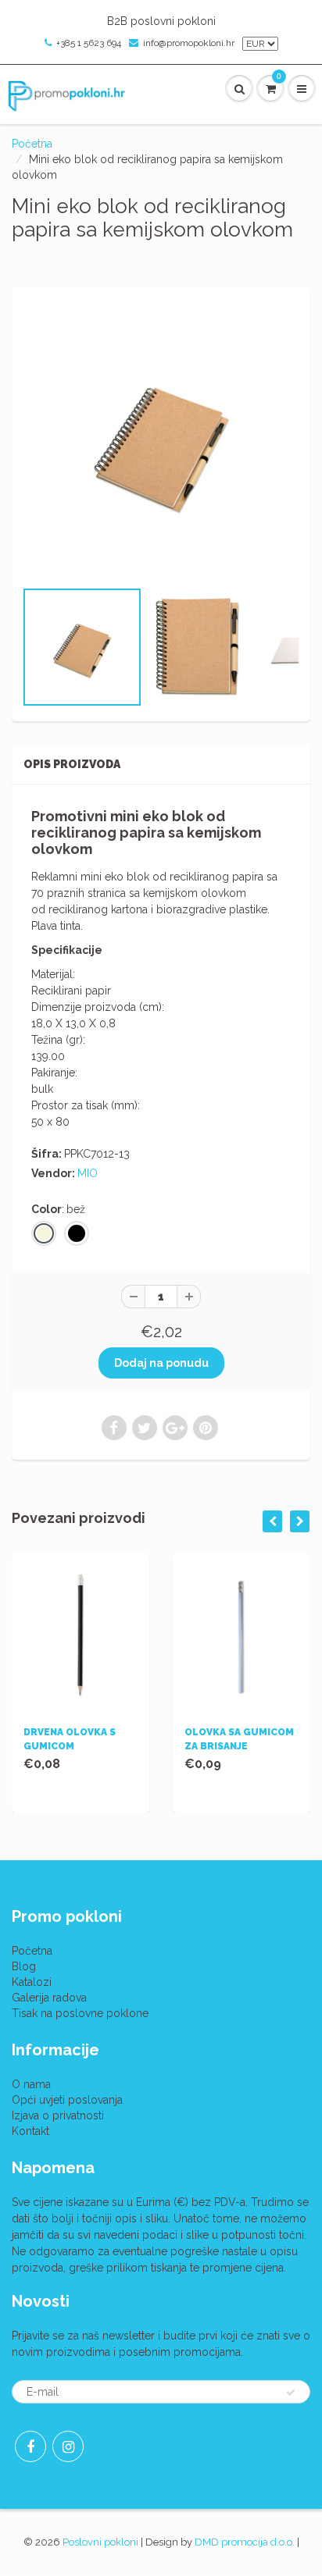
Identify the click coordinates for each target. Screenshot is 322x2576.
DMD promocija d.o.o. (245, 2542)
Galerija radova (49, 1998)
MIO (88, 1173)
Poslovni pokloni (100, 2542)
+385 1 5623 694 (89, 43)
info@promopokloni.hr (189, 43)
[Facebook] (30, 2446)
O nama (31, 2084)
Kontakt (30, 2131)
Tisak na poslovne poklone (80, 2013)
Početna (32, 144)
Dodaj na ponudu (161, 1363)
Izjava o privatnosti (58, 2115)
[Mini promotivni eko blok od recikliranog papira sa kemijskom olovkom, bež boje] (161, 441)
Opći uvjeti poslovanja (67, 2100)
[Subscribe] (291, 2393)
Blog (24, 1966)
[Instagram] (68, 2446)
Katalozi (32, 1982)
